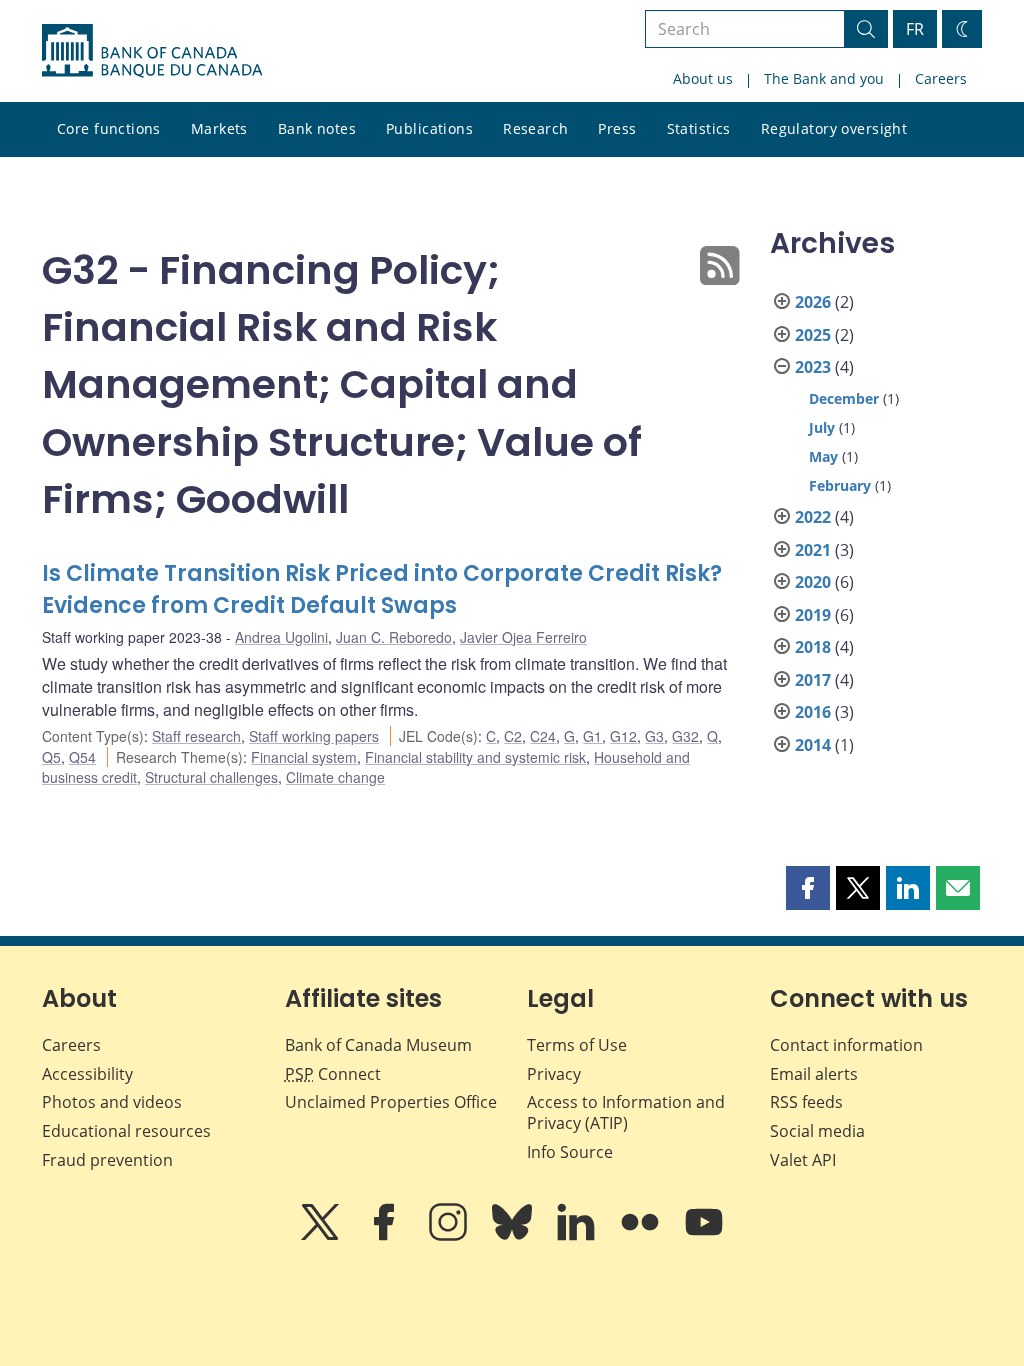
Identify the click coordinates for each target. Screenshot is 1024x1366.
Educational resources (126, 1131)
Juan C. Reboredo (394, 637)
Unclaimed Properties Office (391, 1102)
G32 (685, 736)
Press (617, 128)
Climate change (335, 777)
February (840, 485)
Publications (429, 128)
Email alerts (814, 1074)
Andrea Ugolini (281, 637)
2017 (813, 680)
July (822, 427)
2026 (813, 302)
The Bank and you (824, 78)
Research (535, 128)
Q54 (82, 757)
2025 (813, 335)
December (844, 398)
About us (703, 78)
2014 (813, 745)
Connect (333, 1074)
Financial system (304, 757)
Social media (817, 1131)
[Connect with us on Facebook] (386, 1236)
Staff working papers (314, 736)
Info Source (570, 1152)
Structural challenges (211, 777)
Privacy (554, 1074)
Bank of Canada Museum (378, 1045)
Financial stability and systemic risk (475, 757)
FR (915, 29)
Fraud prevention (107, 1160)
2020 (813, 582)
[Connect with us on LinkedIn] (578, 1236)
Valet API (803, 1160)
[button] (808, 888)
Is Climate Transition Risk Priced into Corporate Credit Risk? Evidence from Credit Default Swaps (382, 589)
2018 (813, 647)
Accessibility (87, 1074)
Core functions (109, 128)
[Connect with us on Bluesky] (514, 1236)
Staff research (196, 736)
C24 (543, 736)
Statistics (699, 128)
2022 (813, 517)
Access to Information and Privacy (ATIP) (626, 1112)
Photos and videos (112, 1102)
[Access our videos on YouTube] (704, 1236)
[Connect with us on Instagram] (450, 1236)
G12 (623, 736)
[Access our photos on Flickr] (642, 1236)
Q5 (51, 757)
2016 (813, 712)
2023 (813, 367)
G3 (654, 736)
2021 (813, 550)
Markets (219, 128)
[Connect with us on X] (322, 1236)
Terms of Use (577, 1045)
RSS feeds (806, 1102)
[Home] (152, 51)
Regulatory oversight (834, 128)
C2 (513, 736)
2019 (813, 615)
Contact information (846, 1045)
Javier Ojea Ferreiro (523, 637)
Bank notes (317, 128)
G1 (592, 736)
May (823, 456)
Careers (941, 78)
